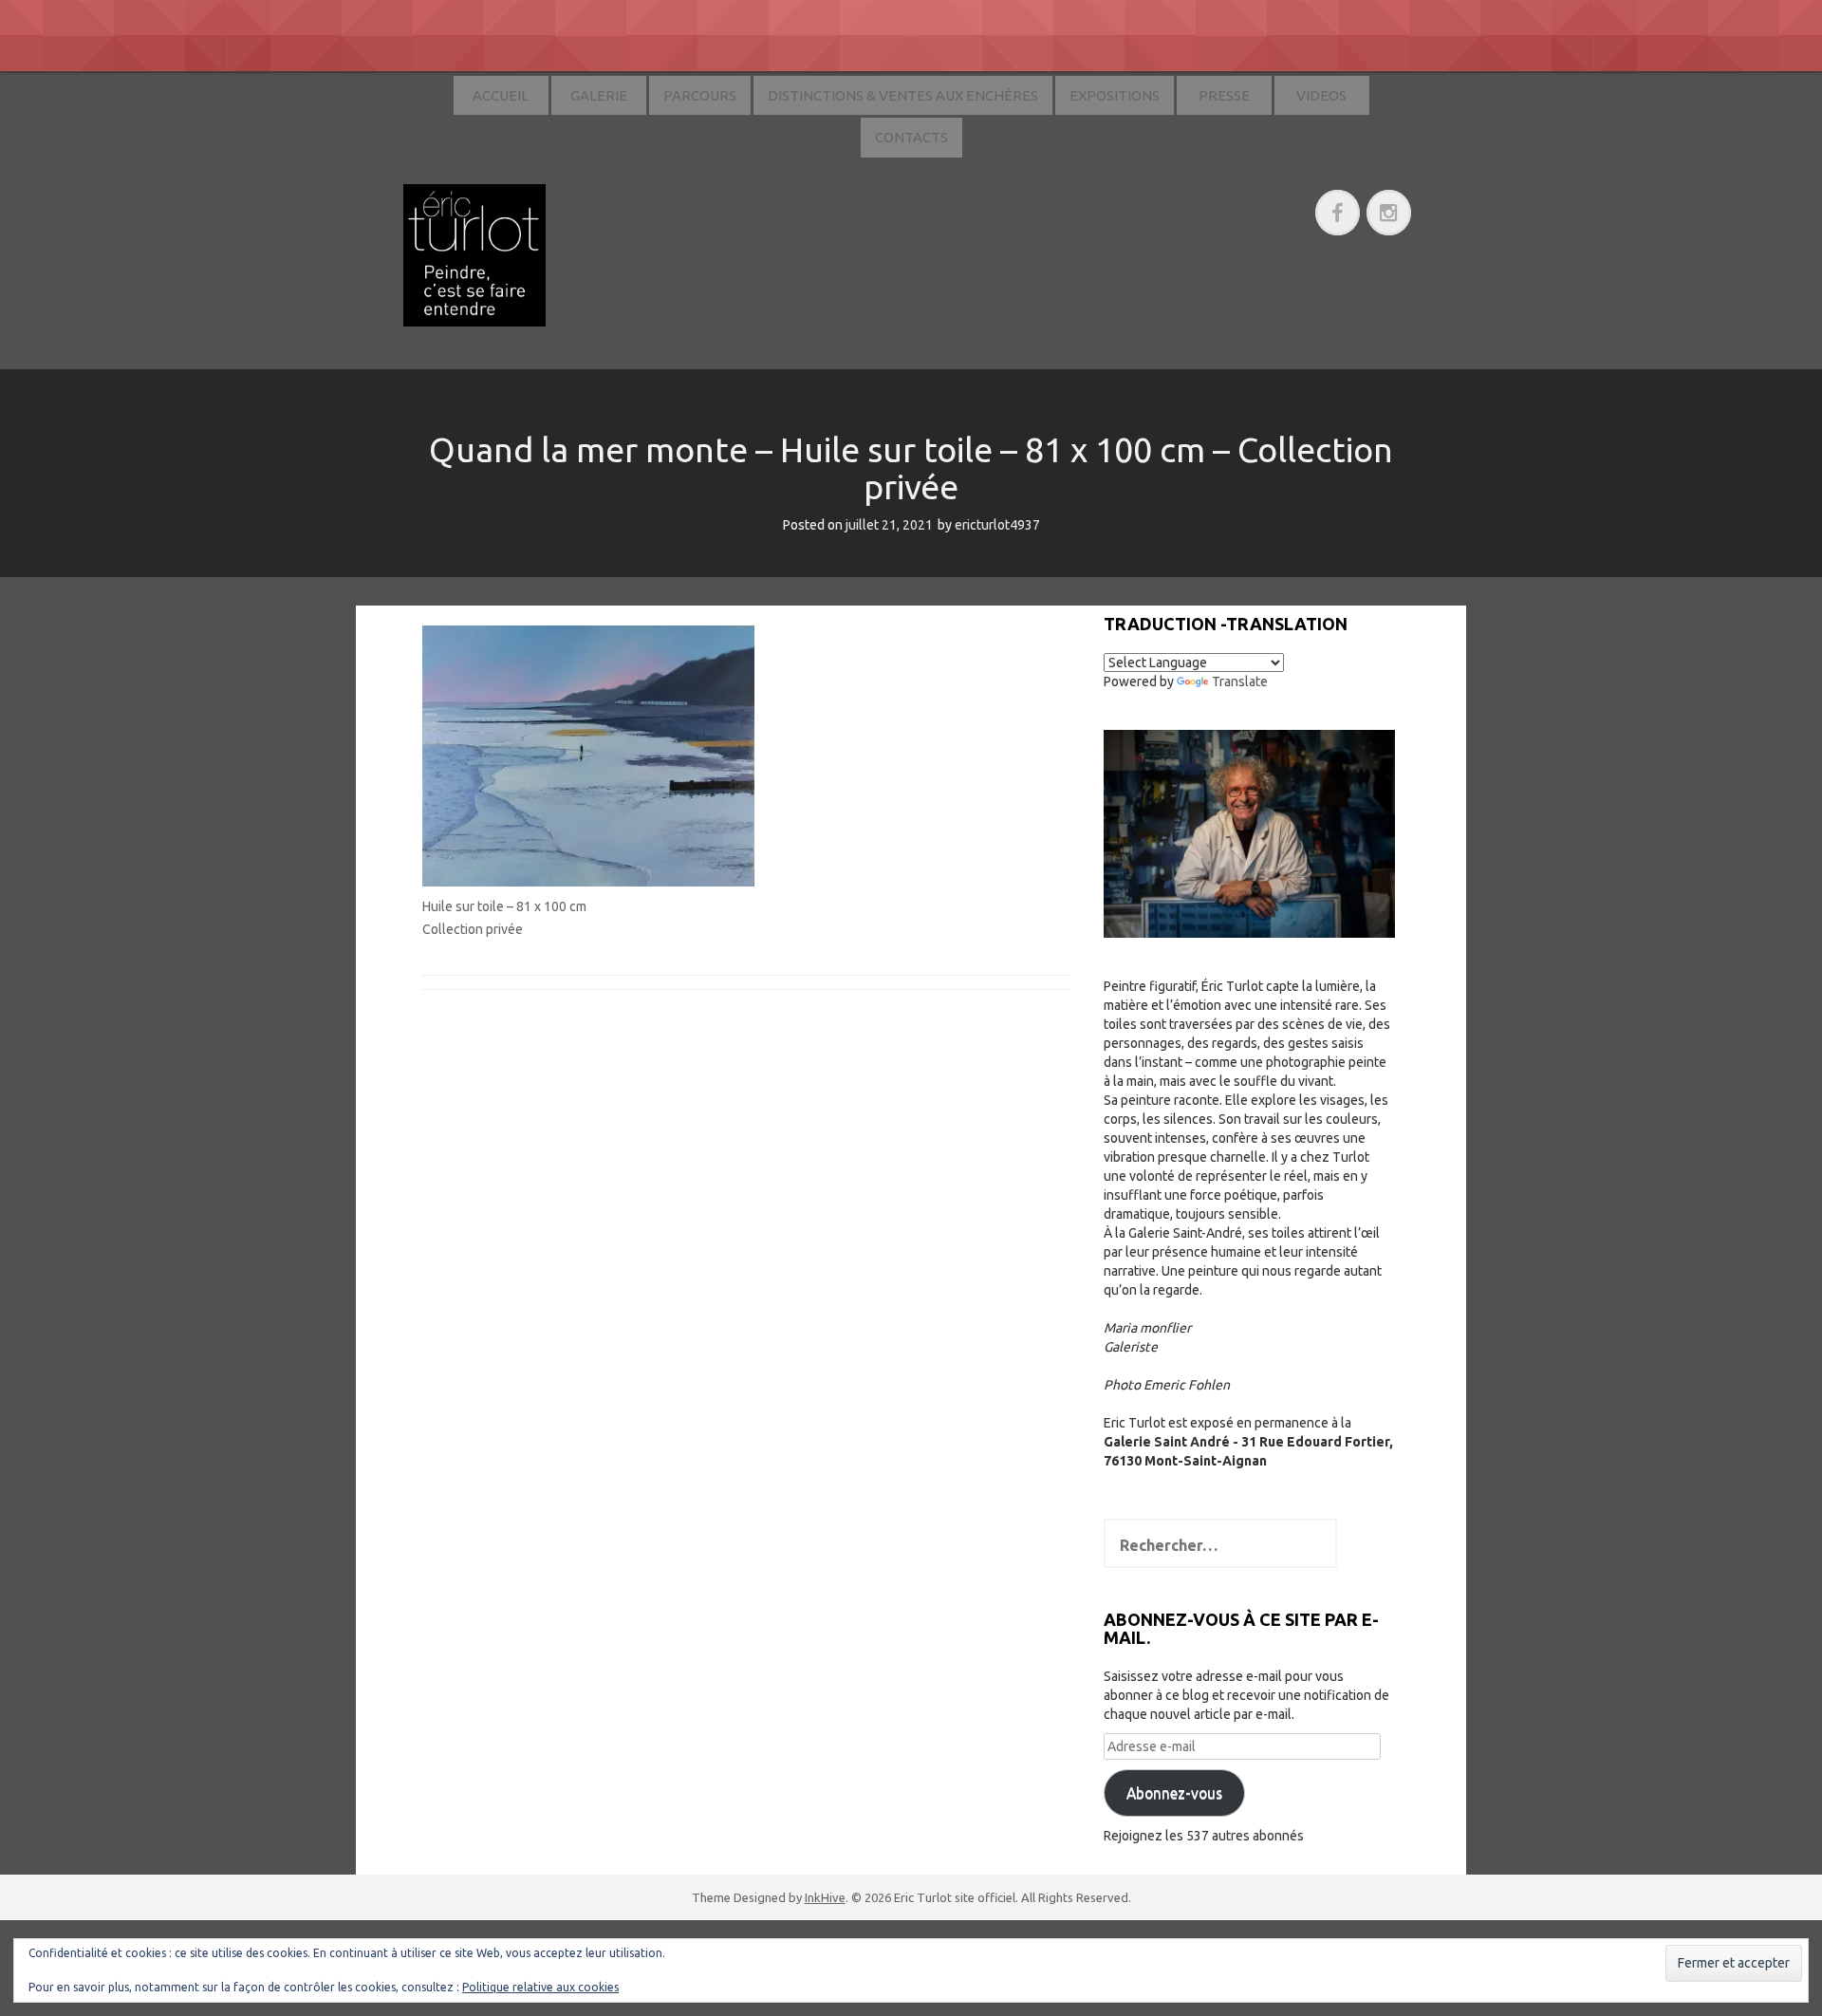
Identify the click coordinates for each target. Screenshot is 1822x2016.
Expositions (1115, 95)
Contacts (911, 137)
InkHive (825, 1897)
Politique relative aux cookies (540, 1987)
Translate (1240, 681)
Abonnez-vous (1174, 1793)
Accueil (501, 95)
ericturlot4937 (997, 525)
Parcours (700, 95)
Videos (1321, 95)
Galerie (599, 95)
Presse (1224, 95)
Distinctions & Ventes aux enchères (903, 95)
